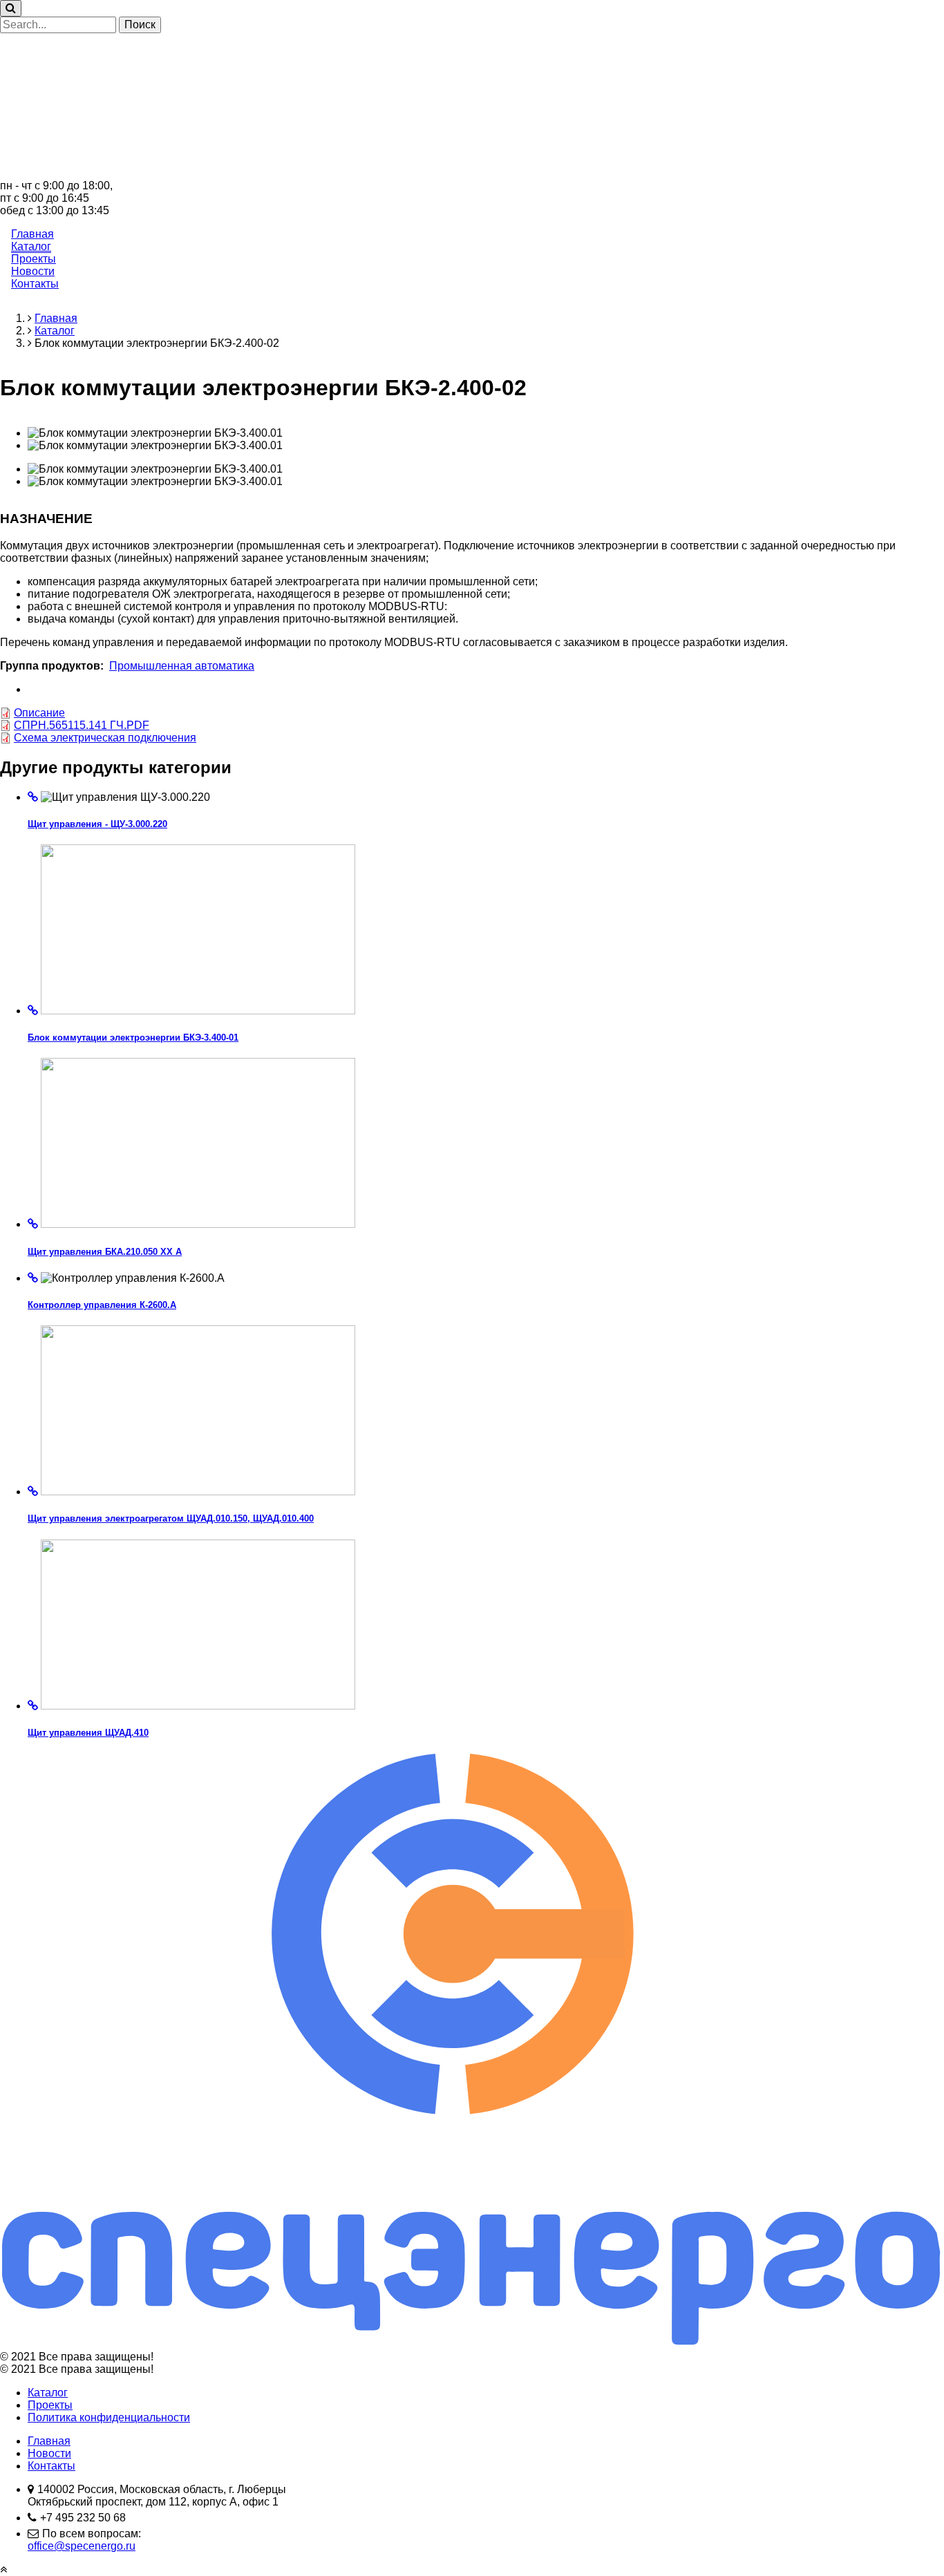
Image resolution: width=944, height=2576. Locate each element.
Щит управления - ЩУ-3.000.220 (97, 824)
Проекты (34, 259)
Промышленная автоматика (182, 666)
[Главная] (472, 173)
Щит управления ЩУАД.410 (88, 1733)
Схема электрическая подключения (105, 738)
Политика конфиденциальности (109, 2417)
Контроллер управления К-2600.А (102, 1305)
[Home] (472, 2344)
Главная (32, 234)
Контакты (35, 284)
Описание (39, 713)
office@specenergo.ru (82, 2546)
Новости (33, 271)
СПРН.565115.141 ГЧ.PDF (82, 725)
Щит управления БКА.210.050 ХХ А (105, 1252)
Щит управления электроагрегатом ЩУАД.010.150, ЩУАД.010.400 (171, 1518)
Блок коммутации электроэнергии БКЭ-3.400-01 (133, 1038)
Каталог (31, 246)
